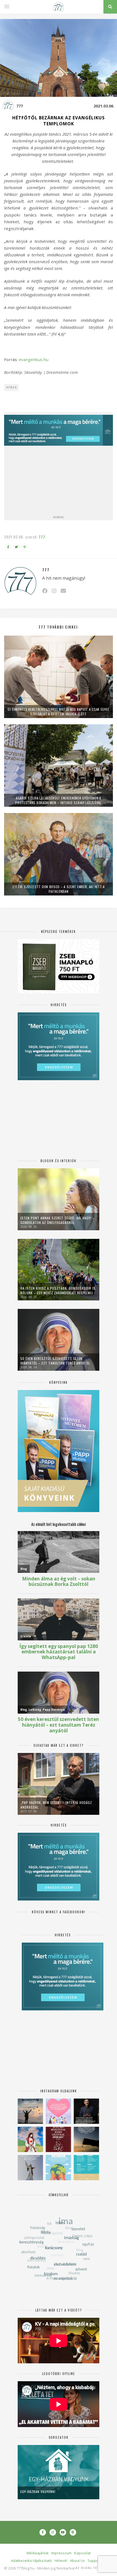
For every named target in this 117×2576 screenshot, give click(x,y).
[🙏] (30, 2139)
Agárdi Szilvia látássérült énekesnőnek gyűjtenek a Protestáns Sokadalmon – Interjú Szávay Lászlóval (59, 800)
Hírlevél (61, 2561)
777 (20, 106)
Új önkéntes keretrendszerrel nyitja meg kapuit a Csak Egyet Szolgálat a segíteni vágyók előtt (59, 712)
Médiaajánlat (38, 2553)
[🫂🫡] (30, 2168)
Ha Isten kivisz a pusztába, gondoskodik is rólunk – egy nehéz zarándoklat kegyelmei (58, 1290)
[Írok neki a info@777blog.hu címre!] (63, 591)
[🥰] (58, 2111)
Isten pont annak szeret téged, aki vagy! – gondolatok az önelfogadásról (57, 1220)
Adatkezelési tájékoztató (31, 2561)
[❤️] (58, 2139)
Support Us (97, 2561)
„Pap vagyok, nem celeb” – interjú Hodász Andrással (56, 1805)
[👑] (58, 2168)
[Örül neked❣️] (30, 2111)
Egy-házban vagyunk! (38, 2491)
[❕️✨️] (86, 2139)
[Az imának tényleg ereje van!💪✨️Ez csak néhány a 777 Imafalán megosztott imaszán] (86, 2168)
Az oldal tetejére (92, 2568)
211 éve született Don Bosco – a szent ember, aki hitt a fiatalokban (59, 889)
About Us (77, 2561)
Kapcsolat (82, 2553)
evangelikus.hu (34, 359)
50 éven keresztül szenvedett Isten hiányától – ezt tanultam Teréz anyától (55, 1361)
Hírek (12, 387)
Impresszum (61, 2553)
